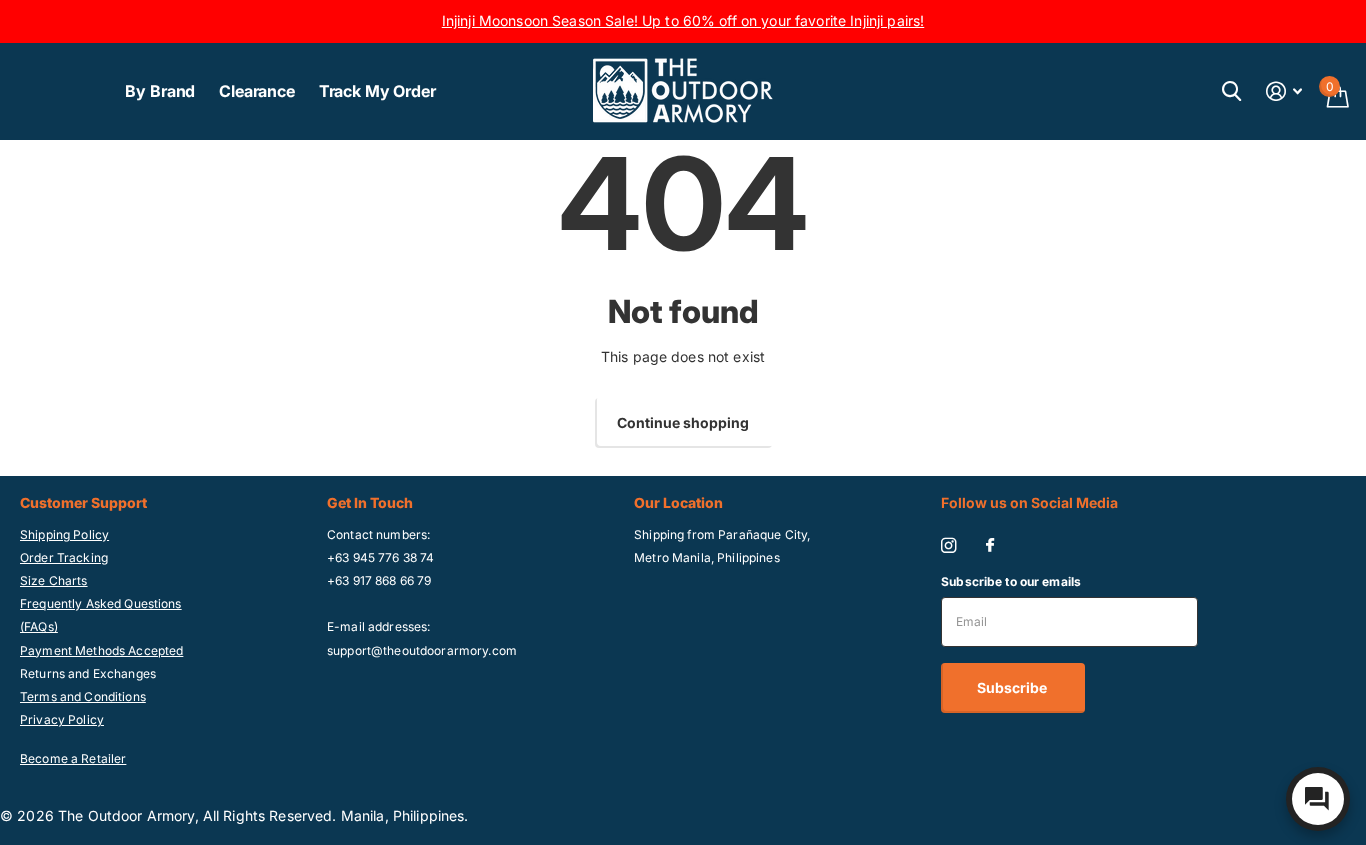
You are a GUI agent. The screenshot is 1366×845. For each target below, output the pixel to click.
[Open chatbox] (1318, 799)
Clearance (257, 91)
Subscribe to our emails (1011, 581)
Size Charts (54, 580)
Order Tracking (64, 557)
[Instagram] (948, 545)
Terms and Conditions (83, 696)
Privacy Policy (62, 719)
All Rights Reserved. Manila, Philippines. (336, 815)
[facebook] (990, 546)
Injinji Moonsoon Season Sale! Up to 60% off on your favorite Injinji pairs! (683, 20)
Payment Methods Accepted (101, 650)
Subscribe (1013, 687)
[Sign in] (1284, 91)
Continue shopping (683, 422)
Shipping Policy (64, 534)
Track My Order (377, 91)
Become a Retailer (73, 758)
